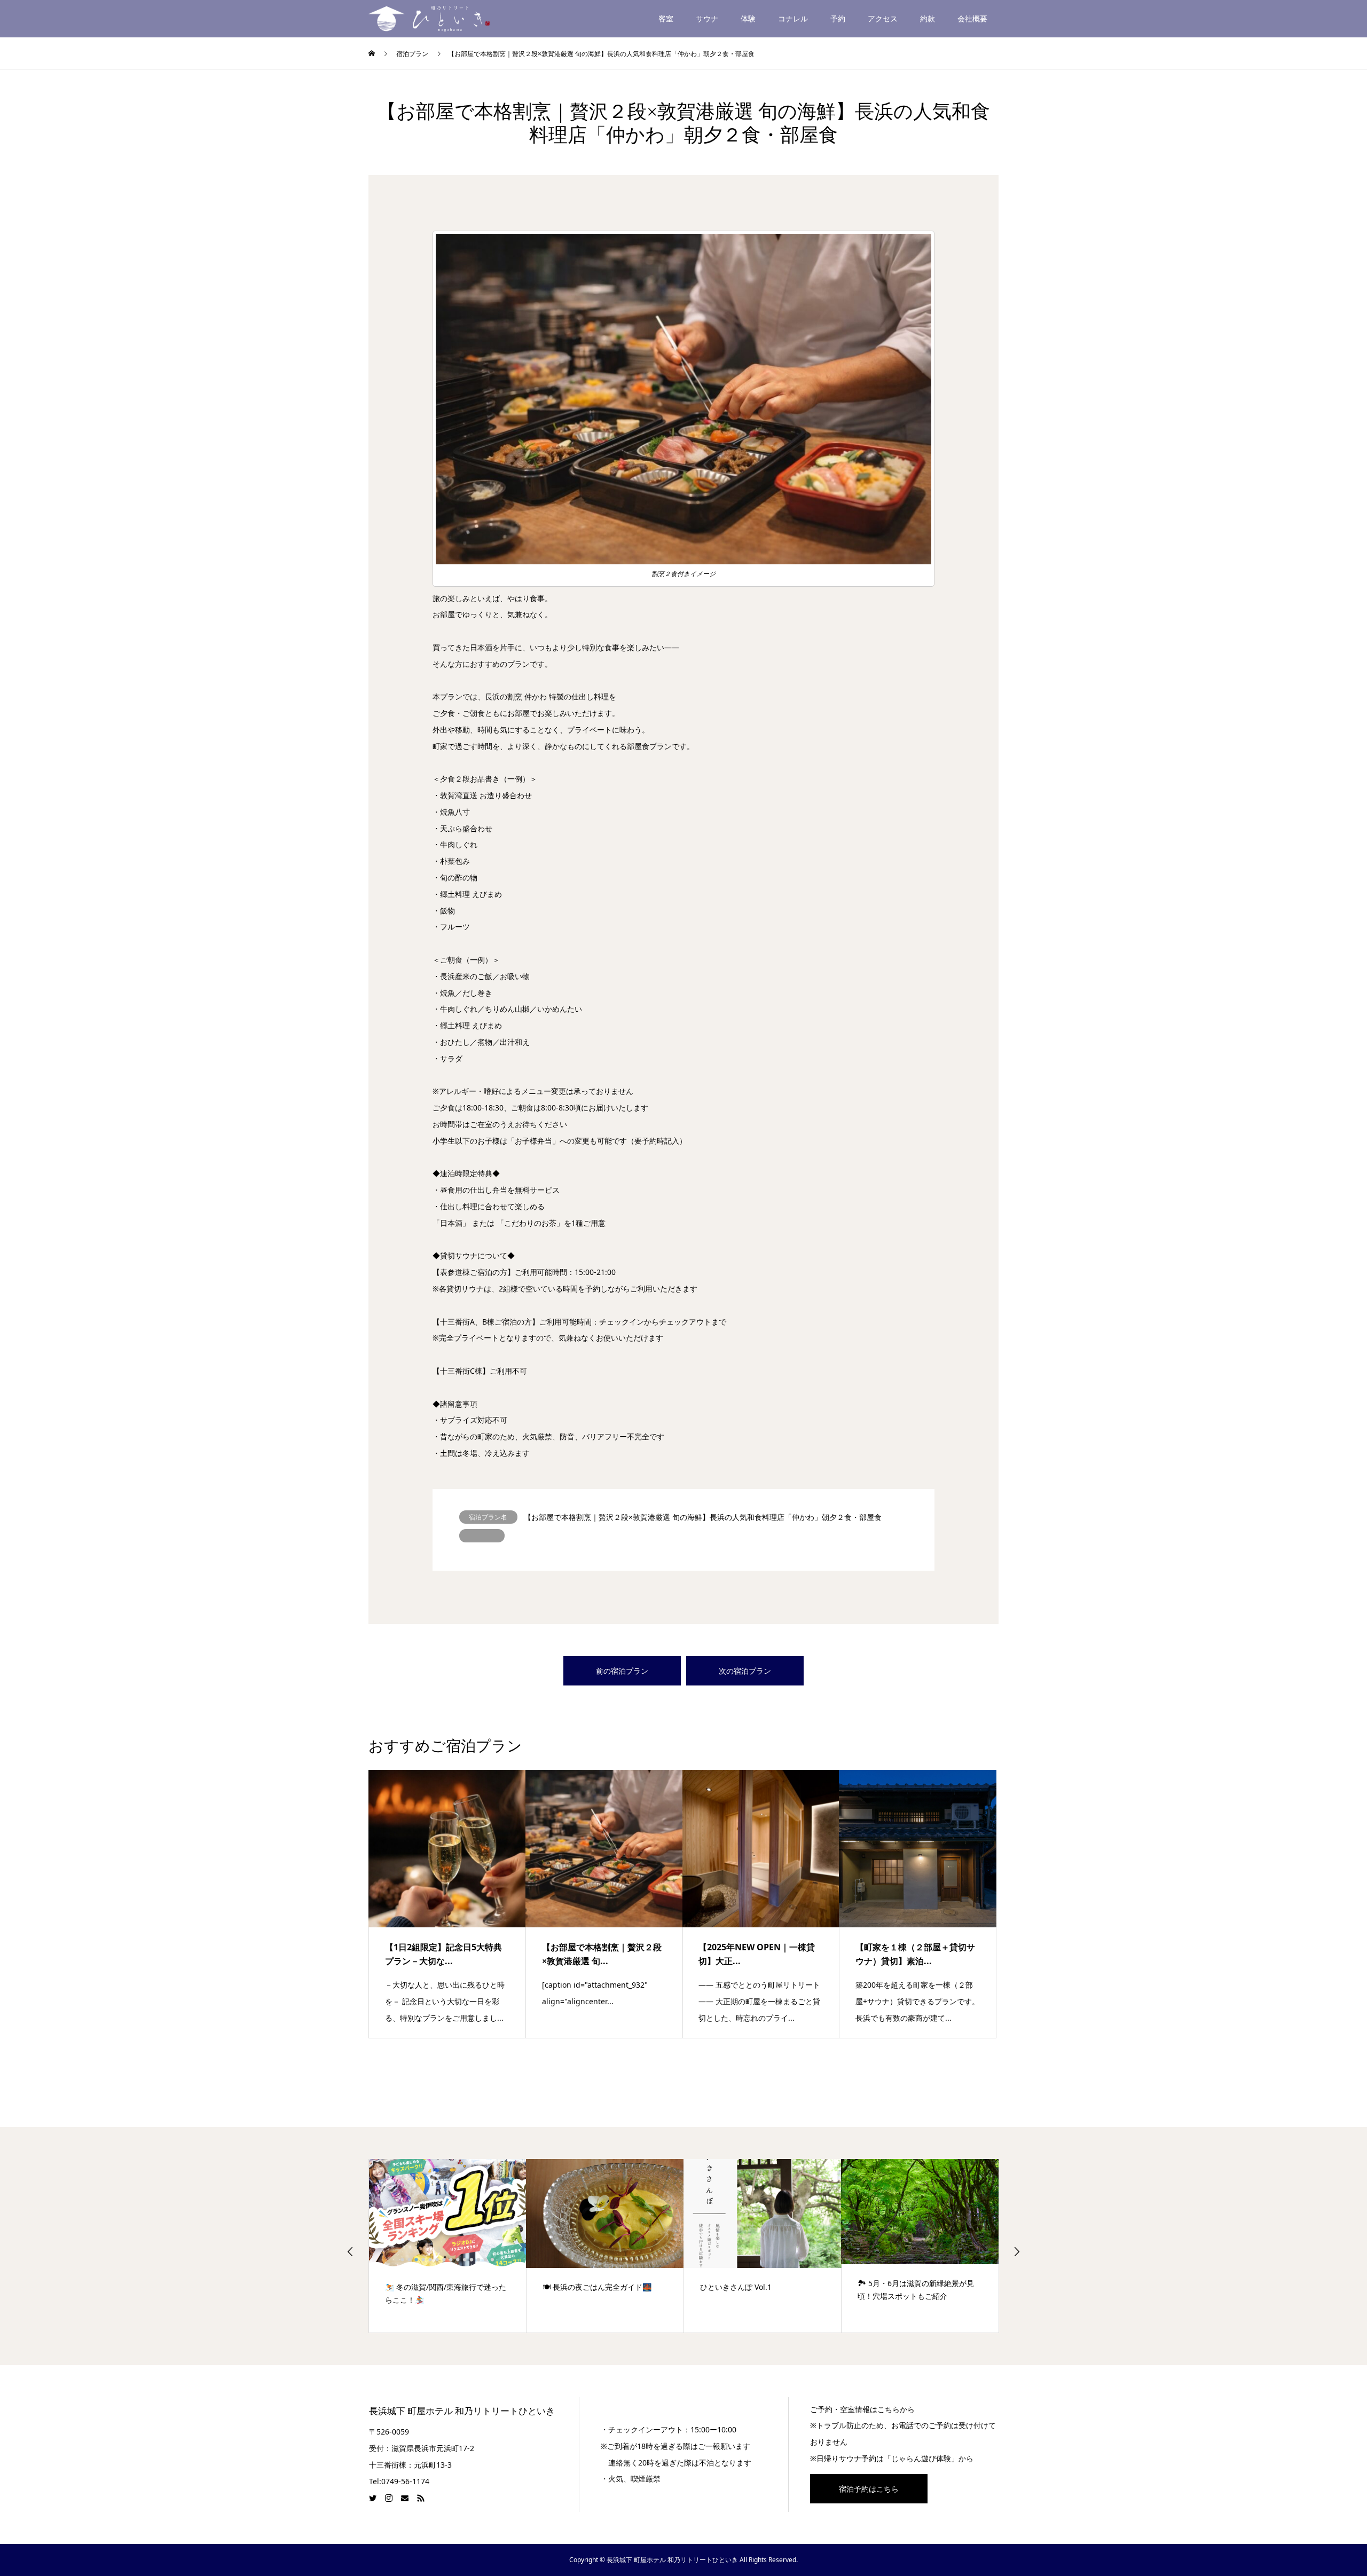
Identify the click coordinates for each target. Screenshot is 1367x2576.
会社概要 (972, 18)
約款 (928, 18)
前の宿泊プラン (622, 1671)
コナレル (793, 18)
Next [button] (1017, 2251)
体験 (748, 18)
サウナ (707, 18)
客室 (666, 18)
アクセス (883, 18)
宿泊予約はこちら (869, 2489)
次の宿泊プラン (745, 1671)
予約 (838, 18)
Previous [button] (350, 2251)
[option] (448, 2246)
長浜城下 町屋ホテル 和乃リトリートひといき (462, 2411)
